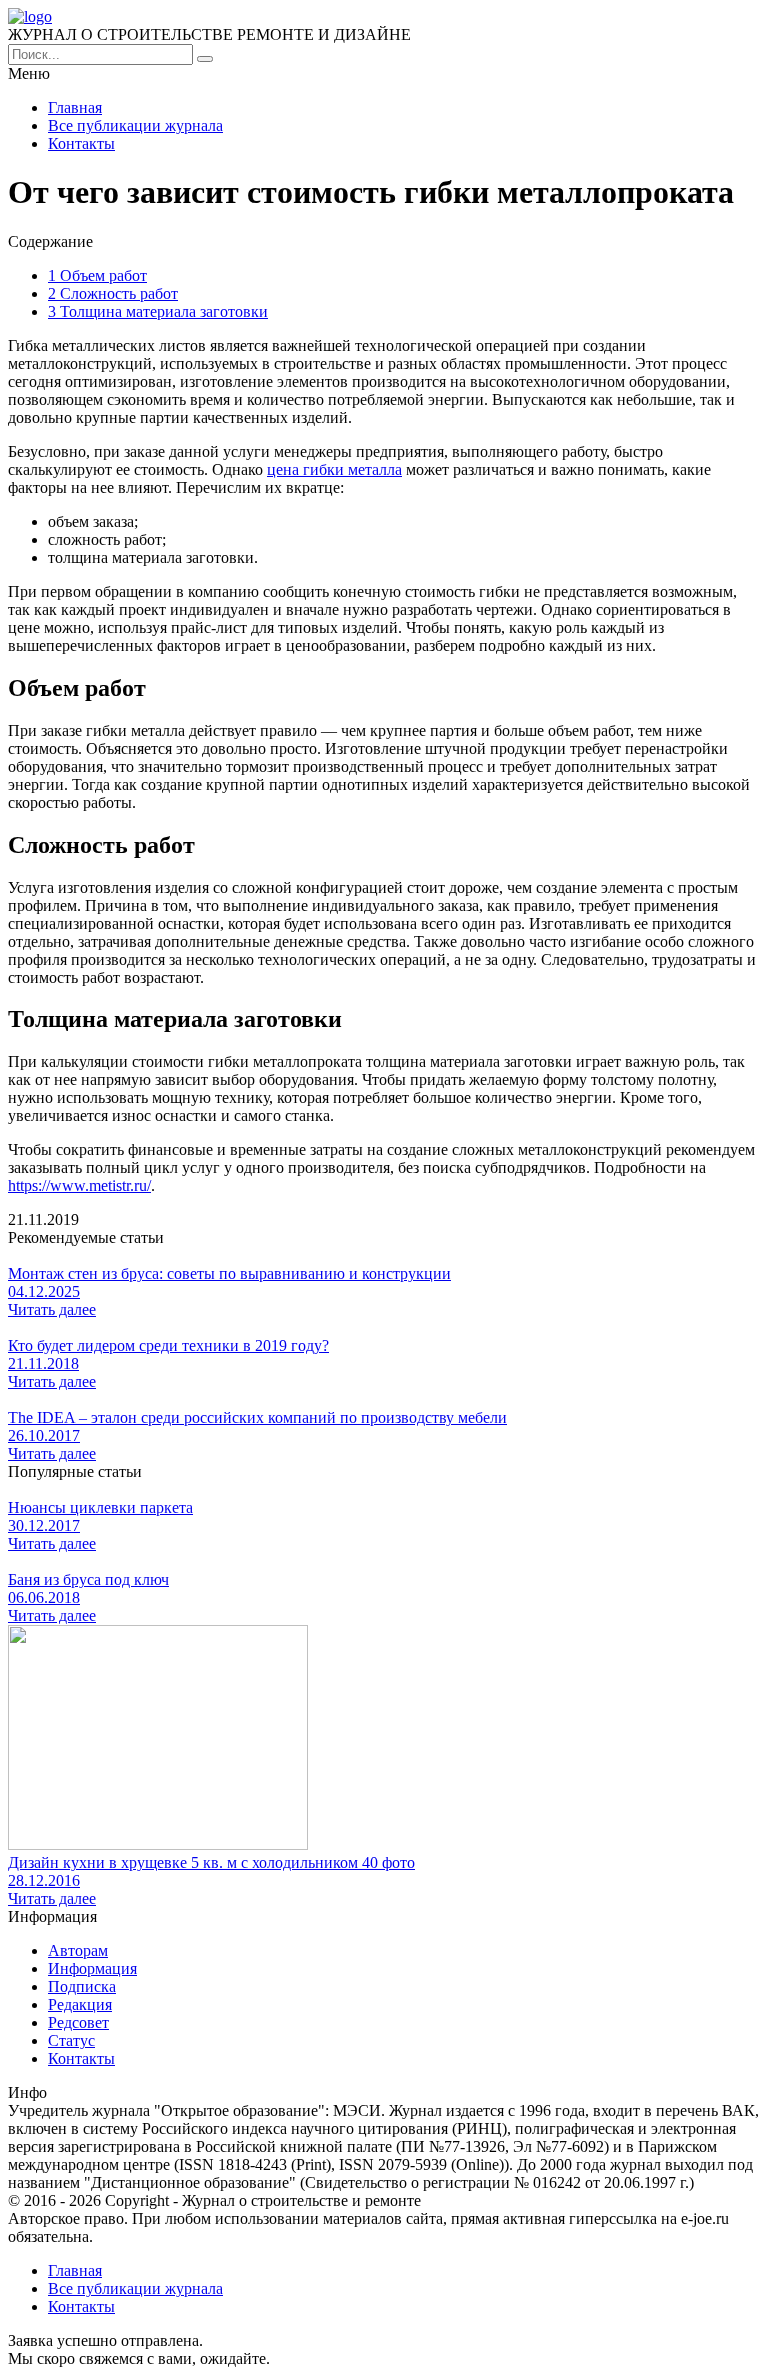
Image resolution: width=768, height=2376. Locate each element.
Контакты (81, 143)
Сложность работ (113, 293)
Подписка (82, 1986)
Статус (71, 2040)
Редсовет (78, 2022)
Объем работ (97, 275)
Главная (75, 107)
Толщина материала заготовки (158, 311)
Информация (92, 1968)
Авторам (78, 1950)
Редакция (80, 2004)
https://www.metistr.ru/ (79, 1185)
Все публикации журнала (135, 125)
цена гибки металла (334, 469)
